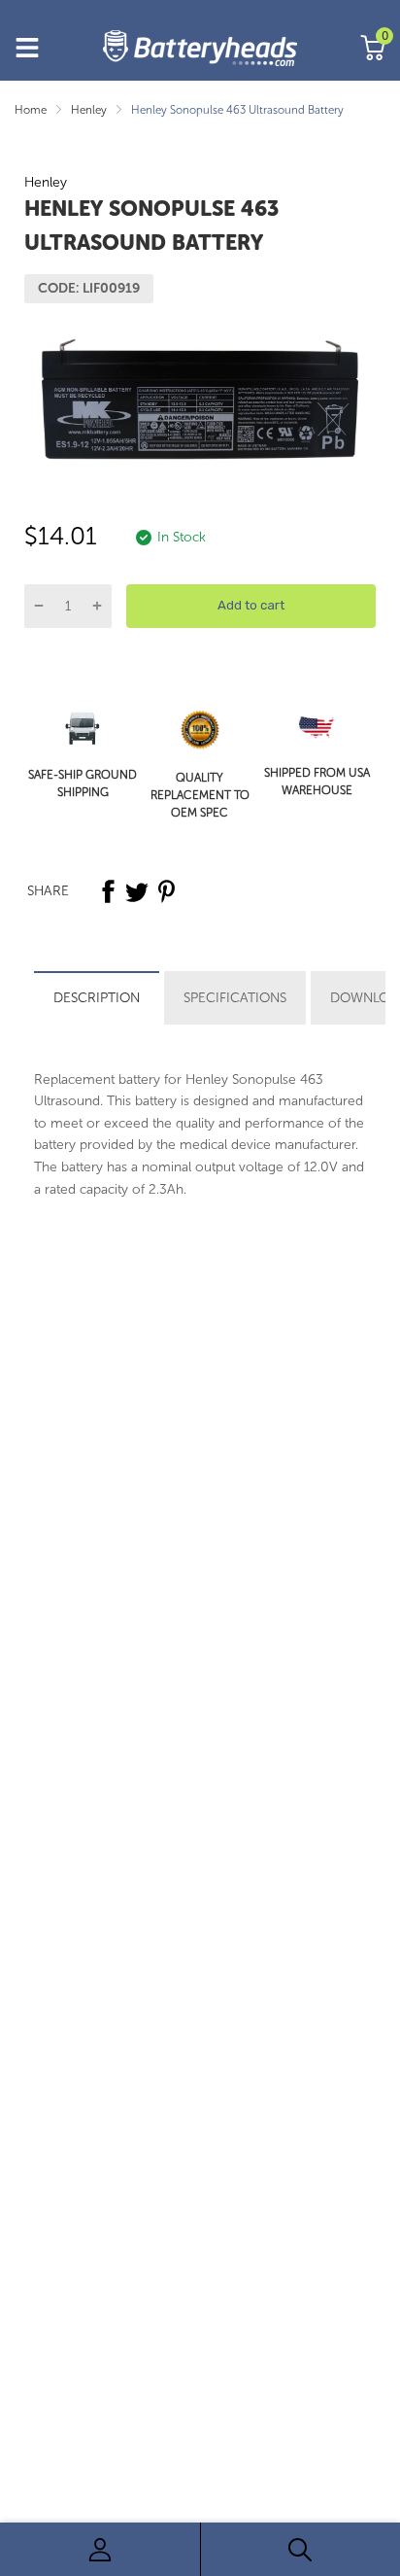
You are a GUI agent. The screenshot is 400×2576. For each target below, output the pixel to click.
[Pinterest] (166, 891)
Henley (46, 182)
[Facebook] (108, 891)
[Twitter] (137, 891)
